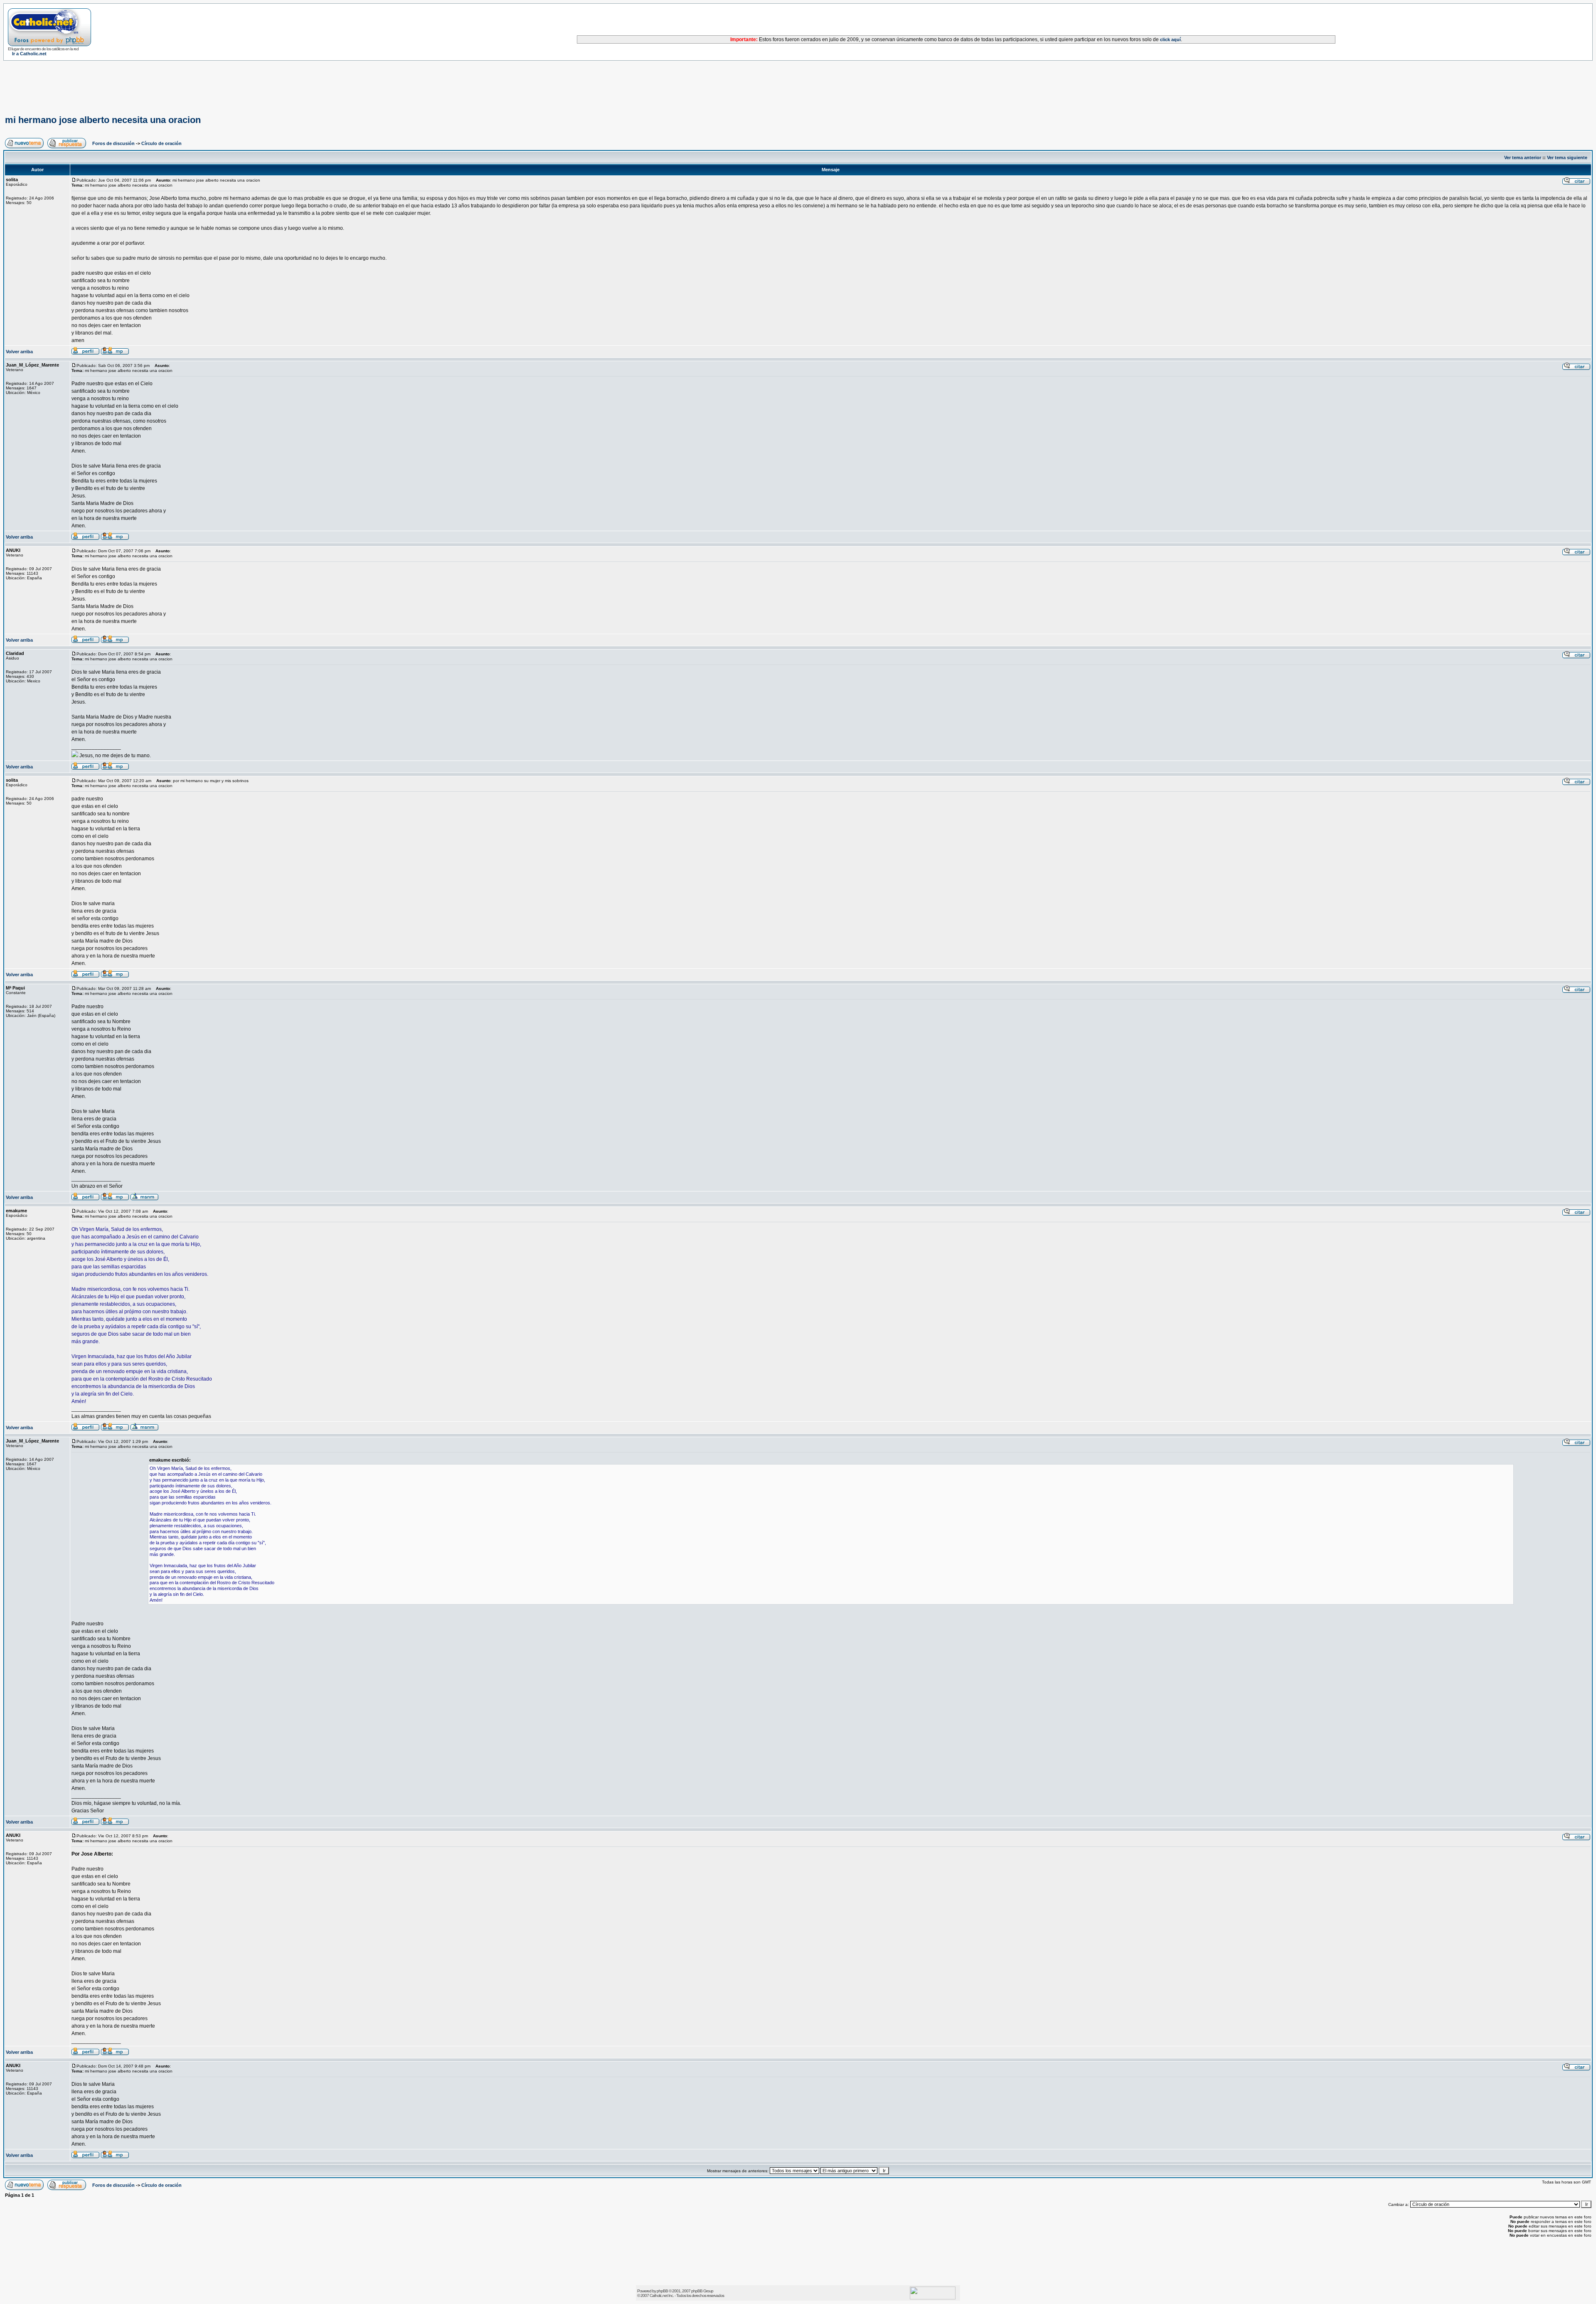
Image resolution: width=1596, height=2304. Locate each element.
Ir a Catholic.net (29, 54)
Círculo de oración (161, 143)
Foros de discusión (113, 143)
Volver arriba (19, 352)
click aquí (1170, 39)
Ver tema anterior (1523, 158)
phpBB (662, 2291)
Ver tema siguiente (1567, 158)
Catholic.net (659, 2295)
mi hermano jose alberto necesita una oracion (103, 120)
